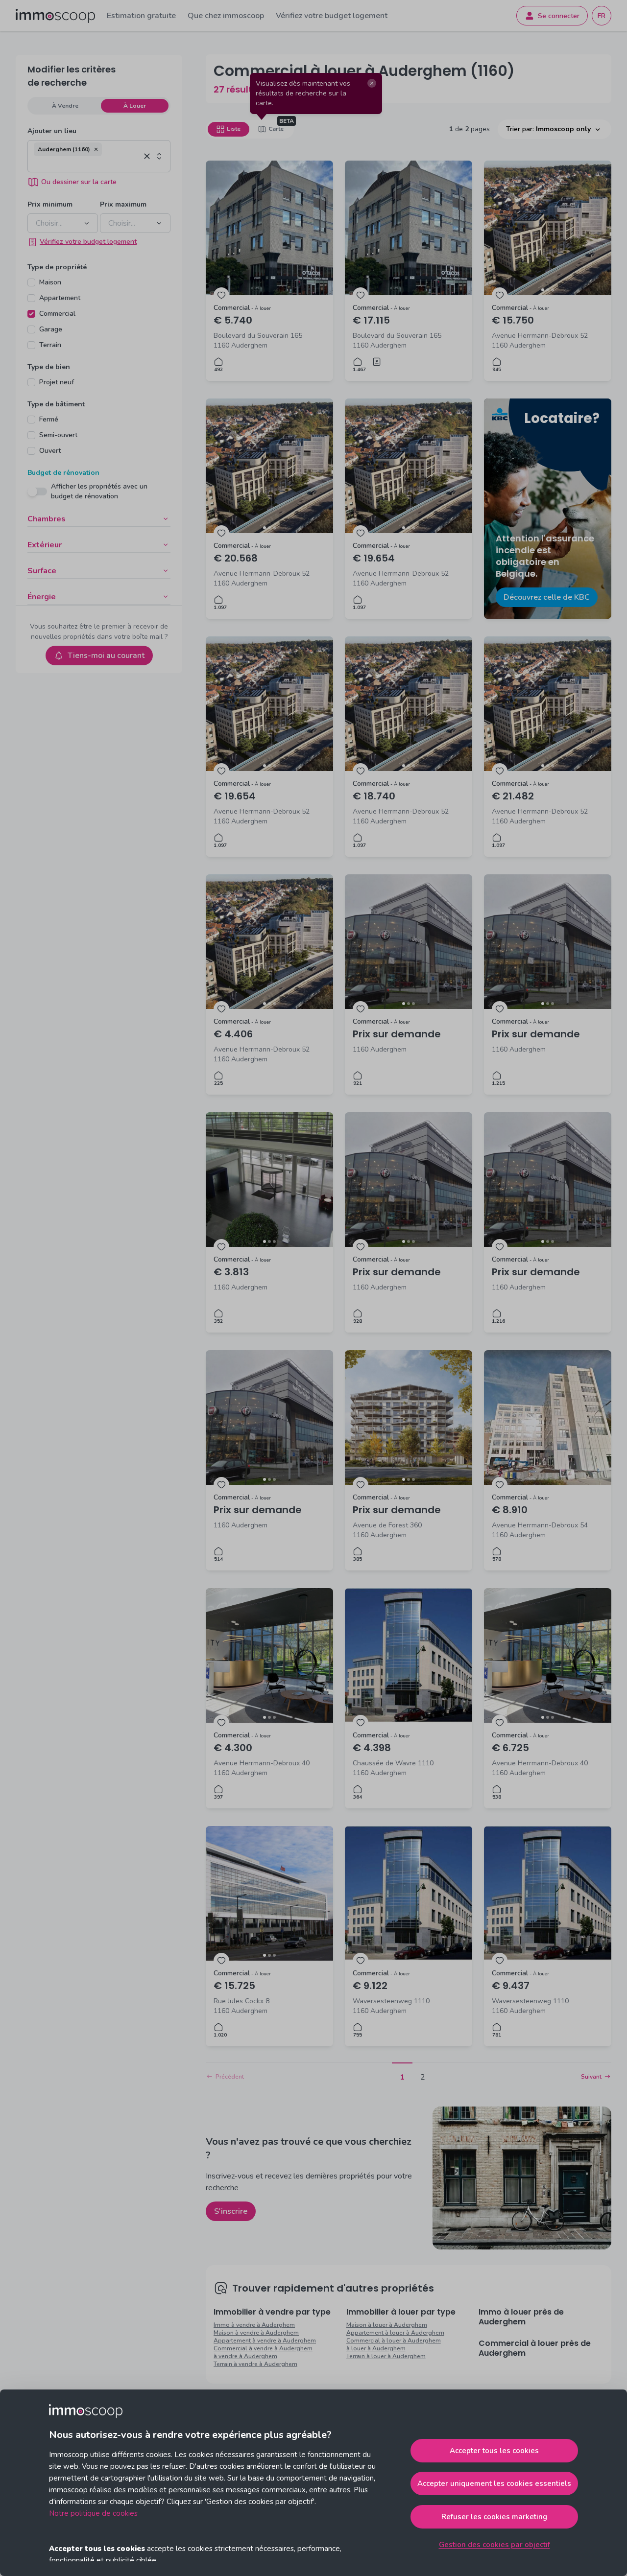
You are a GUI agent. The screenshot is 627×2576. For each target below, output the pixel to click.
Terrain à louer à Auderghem (386, 2356)
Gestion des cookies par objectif (494, 2545)
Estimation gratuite (141, 16)
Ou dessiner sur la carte (79, 182)
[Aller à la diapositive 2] (548, 290)
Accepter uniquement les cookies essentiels (494, 2483)
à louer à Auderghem (376, 2348)
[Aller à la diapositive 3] (553, 290)
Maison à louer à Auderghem (387, 2325)
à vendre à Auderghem (245, 2356)
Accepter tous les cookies (494, 2451)
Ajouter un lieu (52, 131)
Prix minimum (50, 204)
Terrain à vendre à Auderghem (255, 2364)
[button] (96, 149)
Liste (234, 129)
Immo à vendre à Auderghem (254, 2325)
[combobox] (87, 164)
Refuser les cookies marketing (494, 2517)
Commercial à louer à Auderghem (394, 2341)
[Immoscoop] (55, 16)
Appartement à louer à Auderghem (395, 2333)
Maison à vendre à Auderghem (256, 2333)
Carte (276, 129)
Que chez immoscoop (226, 16)
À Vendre (65, 106)
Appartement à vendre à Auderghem (265, 2341)
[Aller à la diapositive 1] (543, 290)
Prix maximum (123, 204)
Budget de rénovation (63, 473)
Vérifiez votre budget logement (332, 16)
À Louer (135, 106)
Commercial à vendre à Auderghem (263, 2348)
